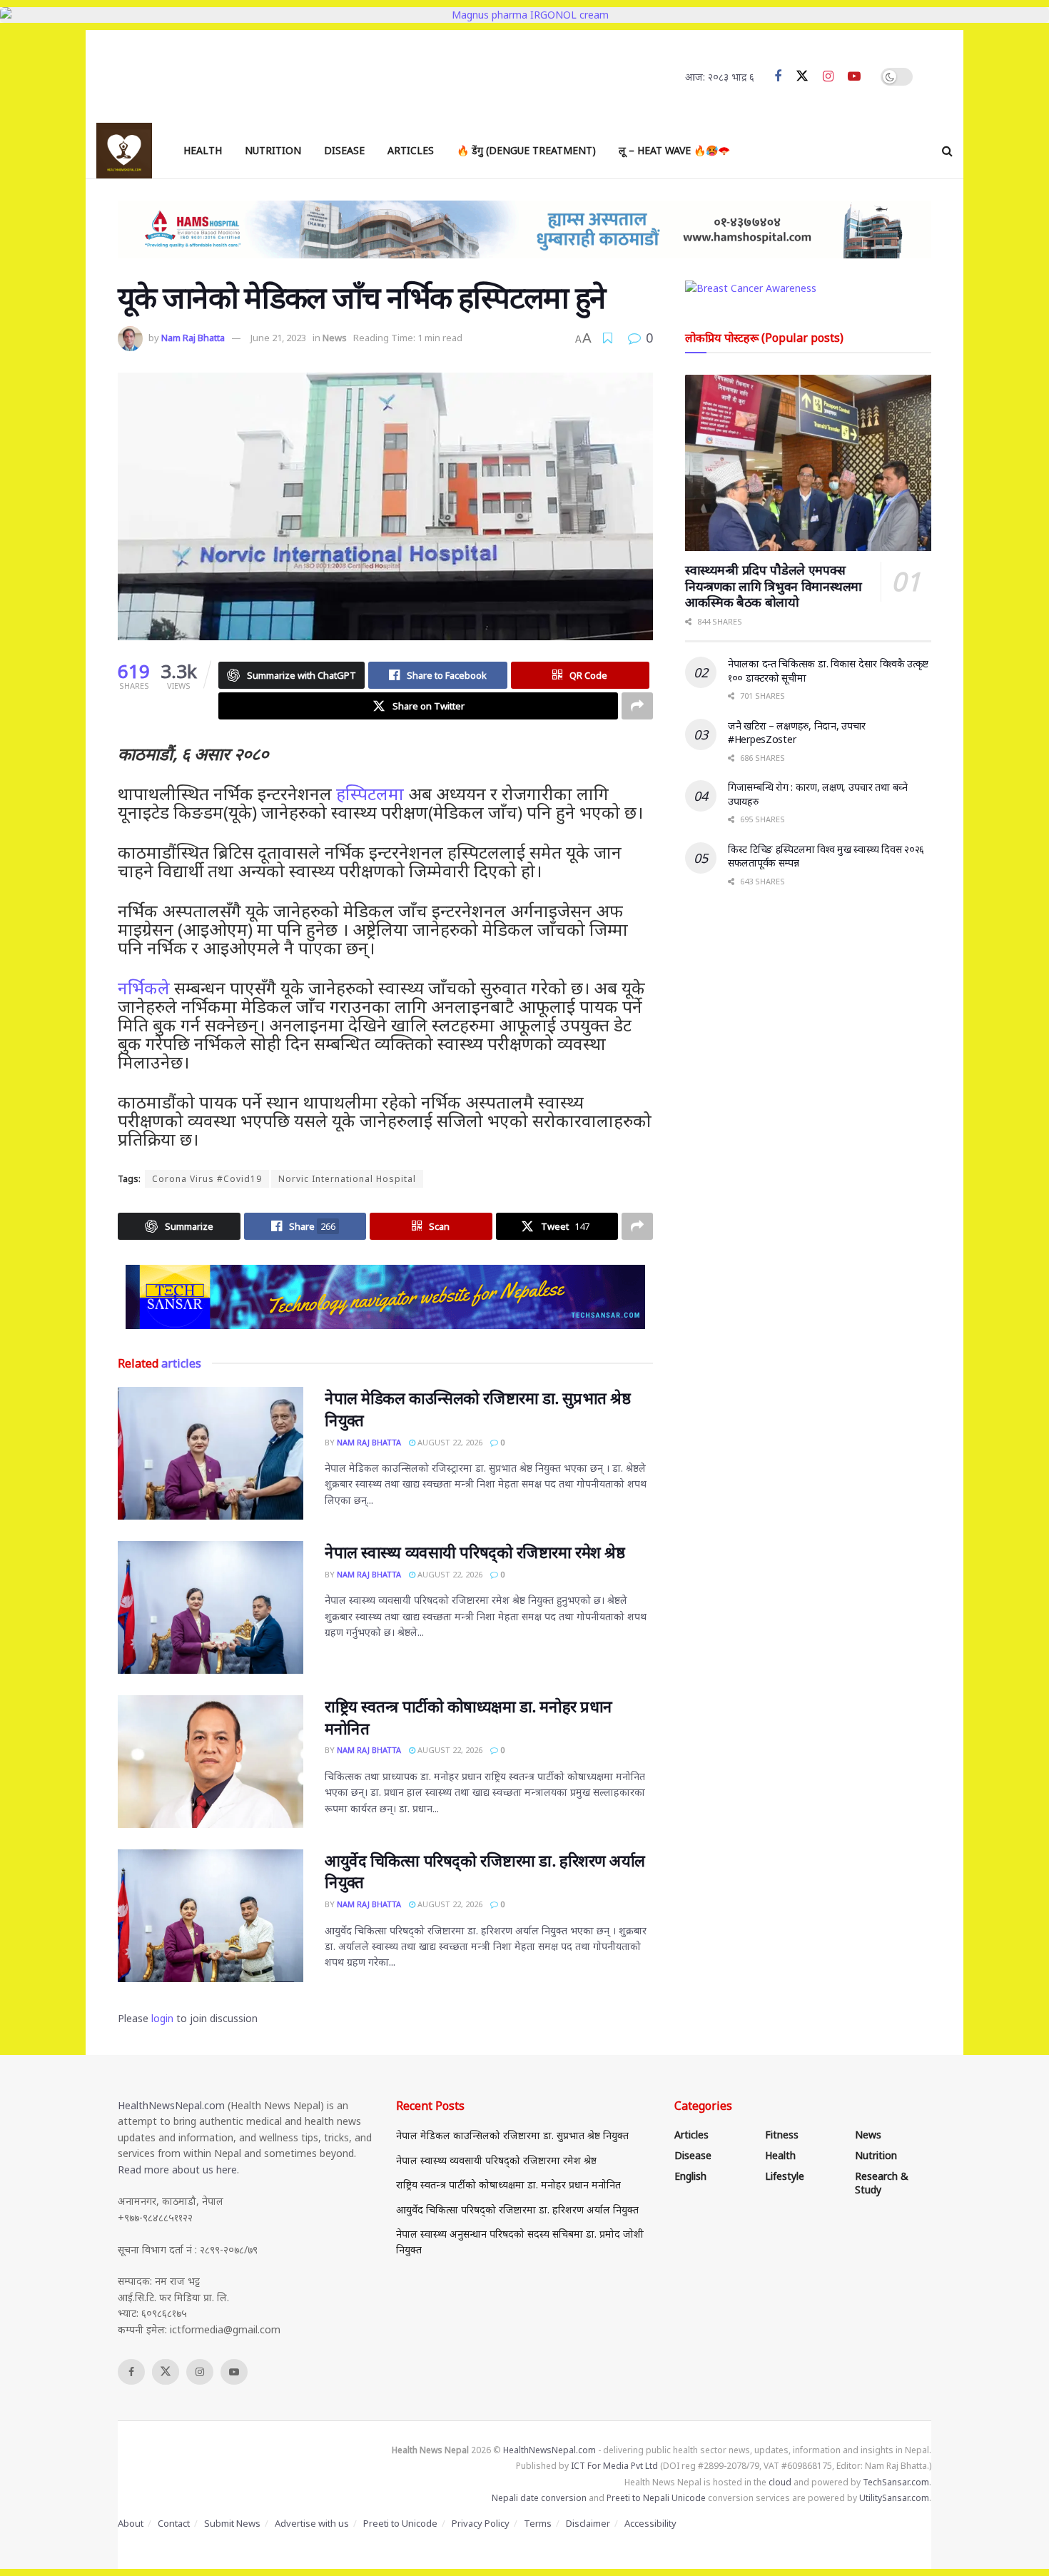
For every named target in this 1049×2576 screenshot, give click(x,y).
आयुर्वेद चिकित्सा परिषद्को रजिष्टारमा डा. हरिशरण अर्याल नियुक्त (517, 2209)
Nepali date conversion (539, 2498)
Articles (411, 150)
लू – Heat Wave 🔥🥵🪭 (674, 150)
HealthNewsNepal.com (171, 2105)
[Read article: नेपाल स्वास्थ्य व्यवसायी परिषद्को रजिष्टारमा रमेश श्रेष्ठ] (211, 1607)
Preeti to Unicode (400, 2523)
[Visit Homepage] (124, 151)
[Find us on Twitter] (802, 76)
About (131, 2523)
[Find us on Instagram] (828, 77)
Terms (538, 2523)
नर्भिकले (144, 988)
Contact (174, 2523)
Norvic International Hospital (347, 1179)
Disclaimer (588, 2523)
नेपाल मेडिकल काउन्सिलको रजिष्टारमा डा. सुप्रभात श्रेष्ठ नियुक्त (512, 2135)
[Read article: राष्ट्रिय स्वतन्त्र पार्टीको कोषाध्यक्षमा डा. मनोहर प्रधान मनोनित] (211, 1762)
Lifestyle (785, 2176)
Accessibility (650, 2523)
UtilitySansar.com (894, 2498)
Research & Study (882, 2183)
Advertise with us (312, 2523)
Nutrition (273, 150)
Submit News (232, 2523)
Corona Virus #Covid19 (207, 1179)
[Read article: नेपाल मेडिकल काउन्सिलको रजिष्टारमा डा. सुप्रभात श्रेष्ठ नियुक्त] (211, 1453)
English (690, 2176)
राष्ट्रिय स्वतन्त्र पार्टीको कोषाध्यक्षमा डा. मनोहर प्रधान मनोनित (508, 2184)
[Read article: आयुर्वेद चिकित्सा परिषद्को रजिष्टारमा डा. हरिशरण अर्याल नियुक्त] (211, 1916)
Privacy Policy (481, 2523)
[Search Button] (947, 151)
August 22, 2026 (449, 1442)
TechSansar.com (896, 2482)
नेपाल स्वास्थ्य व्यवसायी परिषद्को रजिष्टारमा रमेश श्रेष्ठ (475, 1552)
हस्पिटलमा (370, 793)
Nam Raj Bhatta (193, 338)
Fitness (782, 2135)
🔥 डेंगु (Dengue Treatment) (526, 150)
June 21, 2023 (278, 338)
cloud (780, 2482)
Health (203, 150)
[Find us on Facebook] (778, 77)
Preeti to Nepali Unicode (656, 2498)
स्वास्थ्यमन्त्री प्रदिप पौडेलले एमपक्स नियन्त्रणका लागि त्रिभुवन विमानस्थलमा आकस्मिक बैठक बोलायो (774, 586)
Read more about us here (177, 2170)
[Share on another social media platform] (637, 706)
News (335, 338)
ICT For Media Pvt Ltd (614, 2466)
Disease (344, 150)
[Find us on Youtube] (854, 77)
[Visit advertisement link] (385, 1297)
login (162, 2018)
